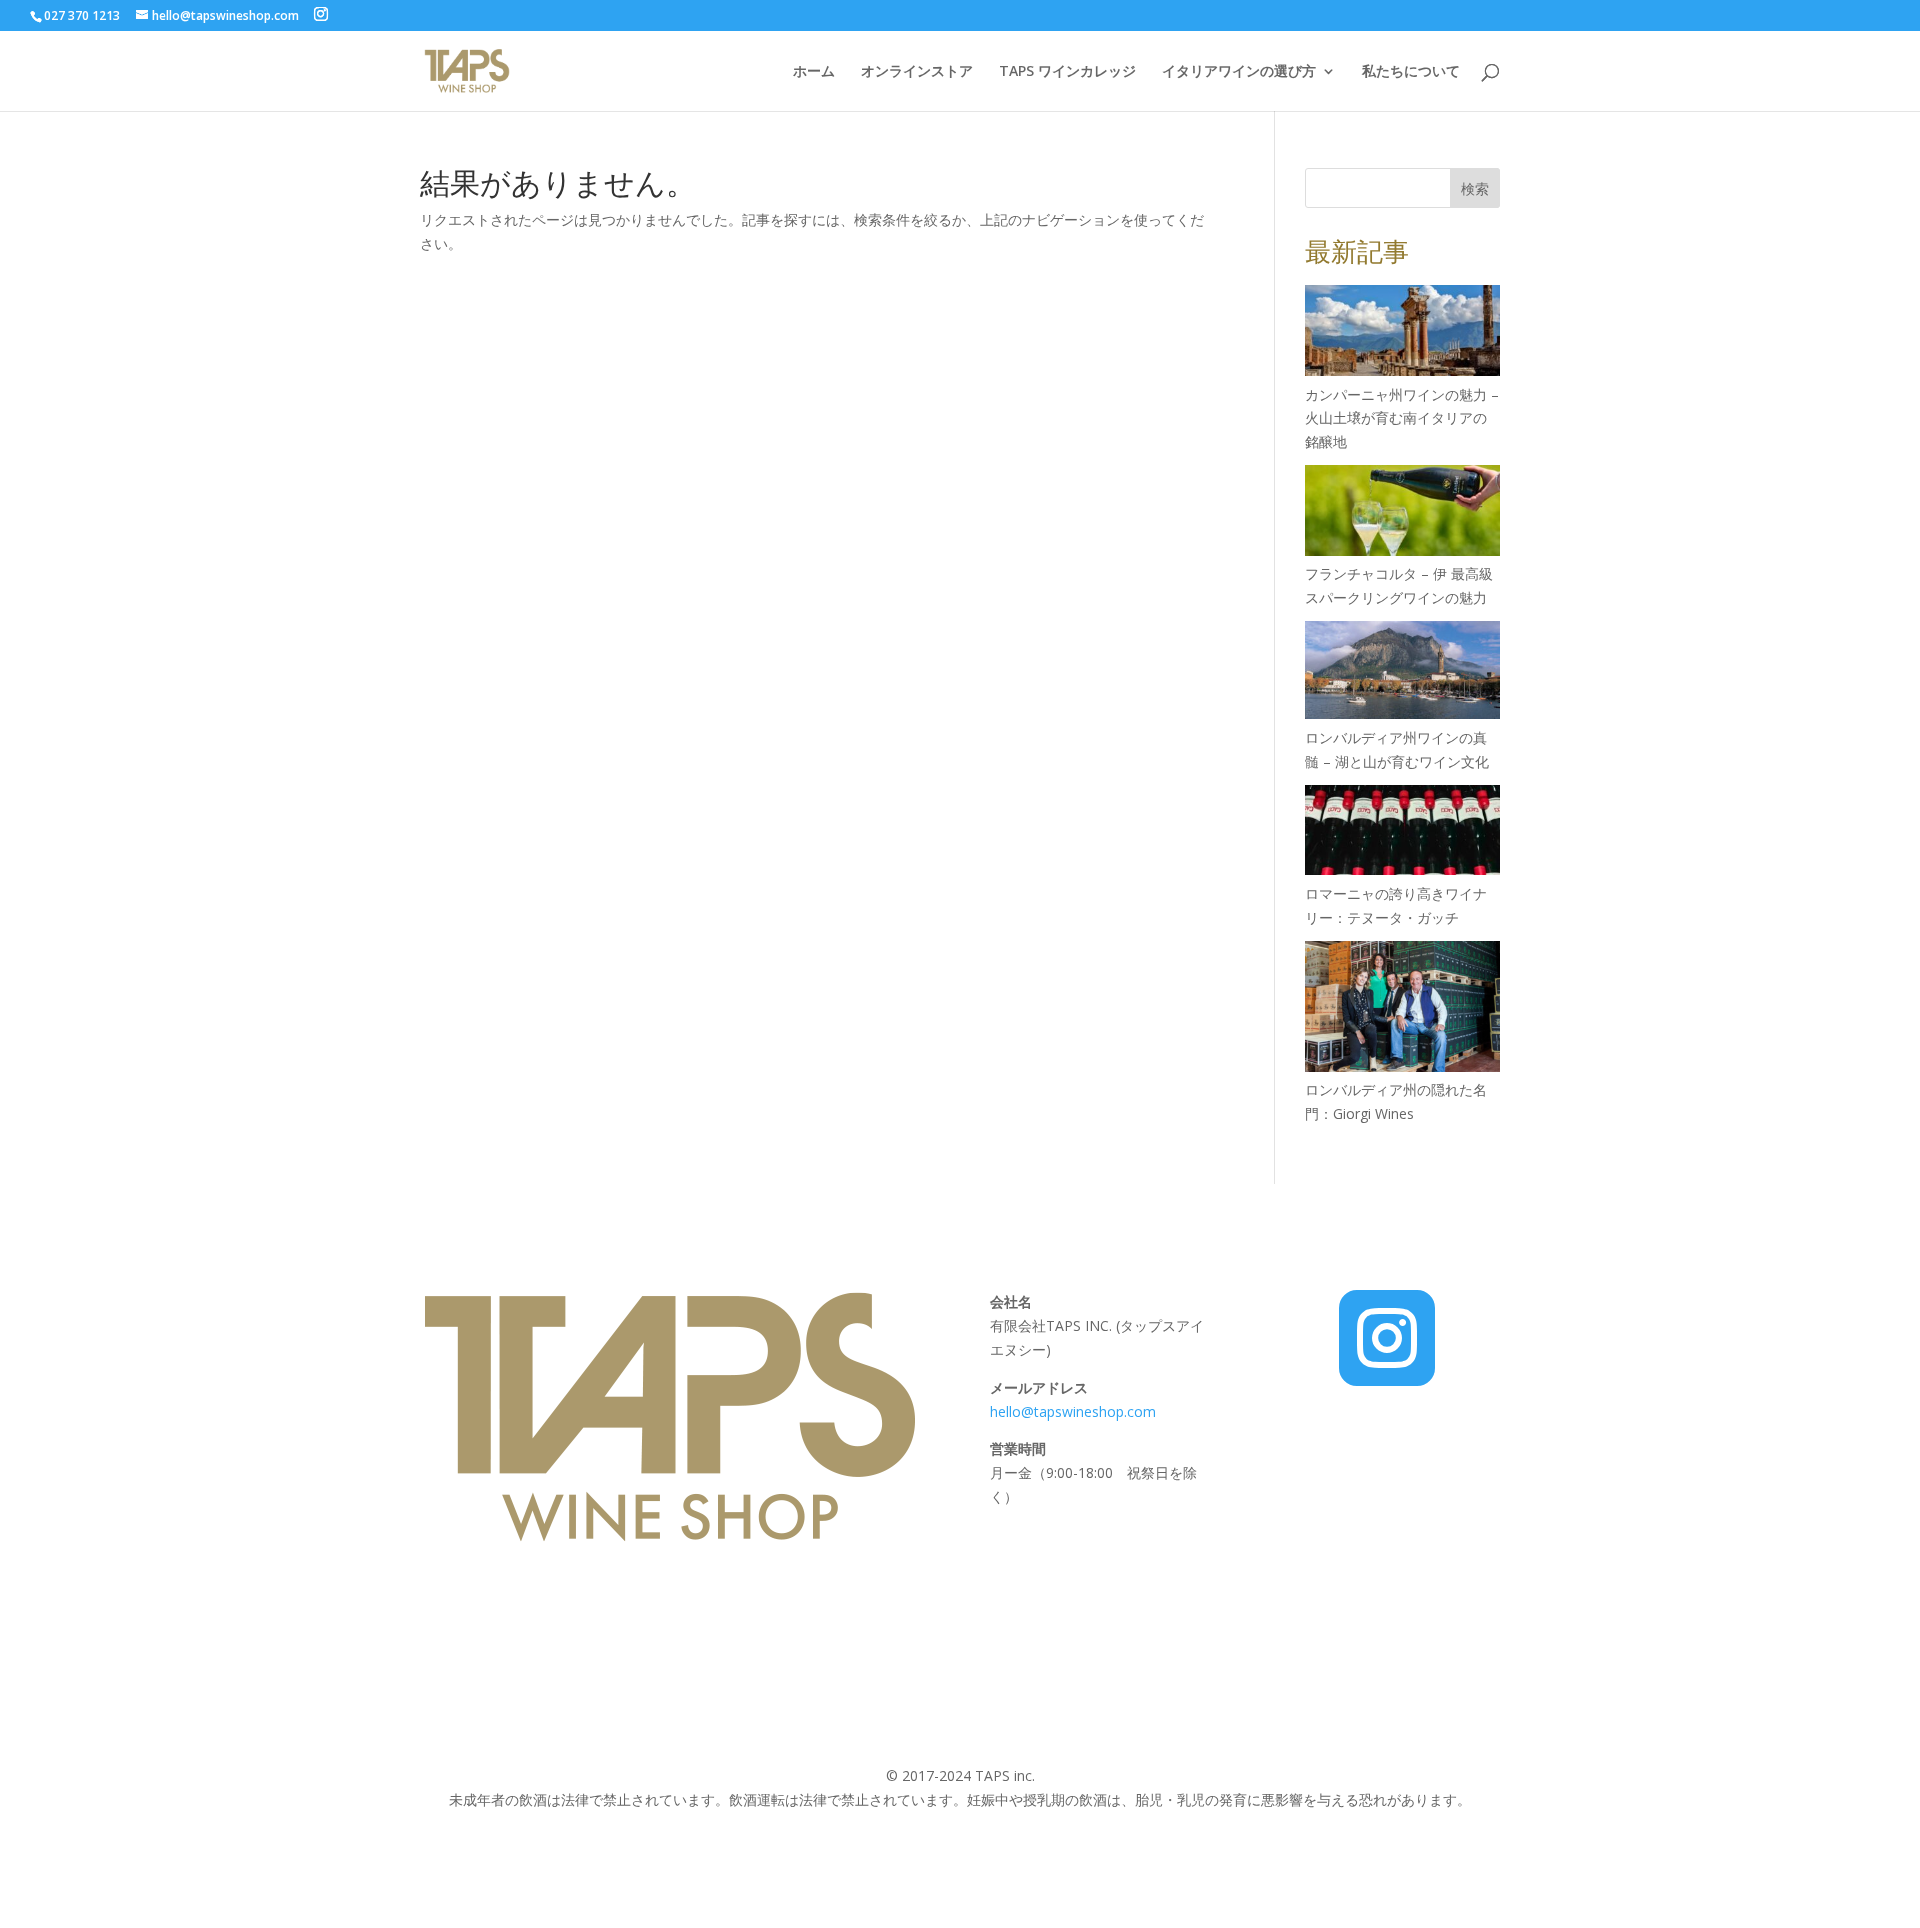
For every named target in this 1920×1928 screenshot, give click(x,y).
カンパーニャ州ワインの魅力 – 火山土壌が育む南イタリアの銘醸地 (1402, 418)
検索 (1475, 188)
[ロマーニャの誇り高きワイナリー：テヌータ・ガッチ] (1402, 833)
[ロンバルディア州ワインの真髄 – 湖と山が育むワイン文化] (1402, 673)
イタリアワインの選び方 (1239, 72)
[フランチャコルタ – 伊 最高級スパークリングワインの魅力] (1402, 513)
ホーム (814, 72)
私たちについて (1411, 72)
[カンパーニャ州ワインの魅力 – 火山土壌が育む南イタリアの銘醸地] (1402, 333)
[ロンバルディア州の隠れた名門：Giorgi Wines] (1402, 1010)
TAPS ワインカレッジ (1067, 72)
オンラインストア (917, 72)
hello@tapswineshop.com (1075, 1411)
